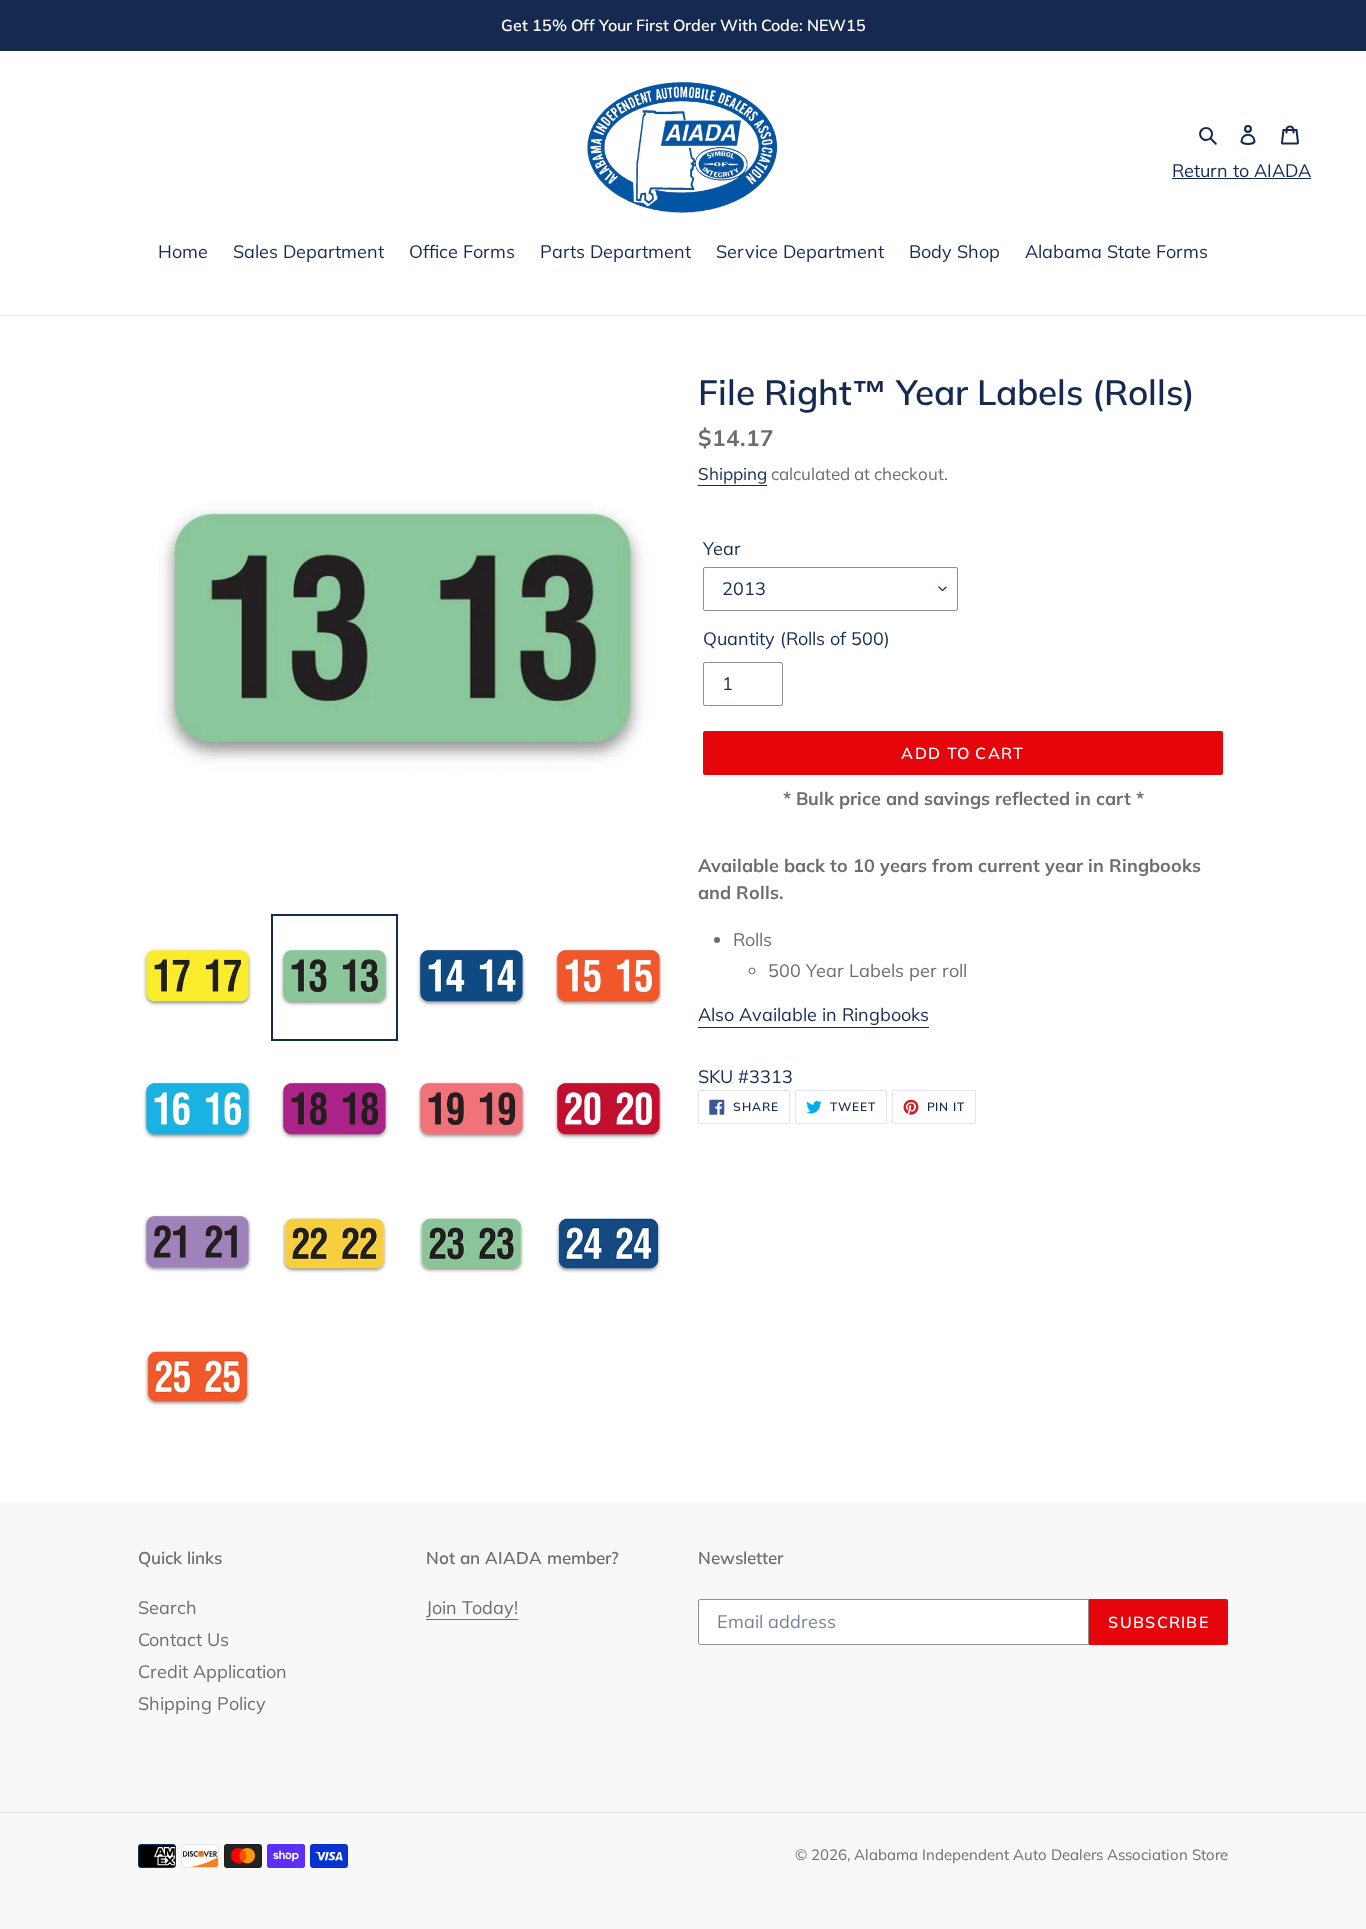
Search (167, 1607)
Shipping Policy (202, 1703)
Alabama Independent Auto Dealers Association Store (1041, 1854)
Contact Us (183, 1639)
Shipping (732, 473)
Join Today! (472, 1607)
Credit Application (212, 1671)
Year (722, 548)
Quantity (796, 638)
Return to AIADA (1241, 170)
